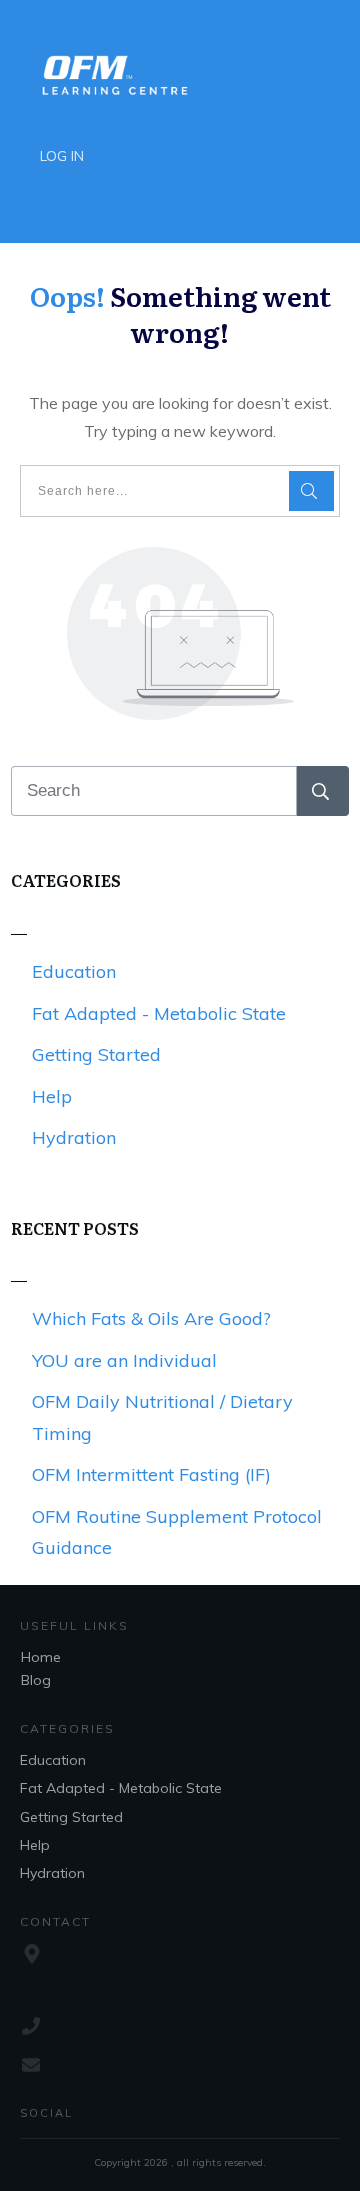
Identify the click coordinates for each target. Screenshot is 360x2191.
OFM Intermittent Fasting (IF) (151, 1474)
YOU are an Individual (124, 1360)
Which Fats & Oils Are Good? (151, 1318)
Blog (36, 1680)
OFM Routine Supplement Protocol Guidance (177, 1532)
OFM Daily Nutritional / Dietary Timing (162, 1417)
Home (41, 1657)
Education (74, 971)
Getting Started (96, 1054)
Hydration (74, 1137)
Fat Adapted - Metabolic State (159, 1013)
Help (52, 1096)
